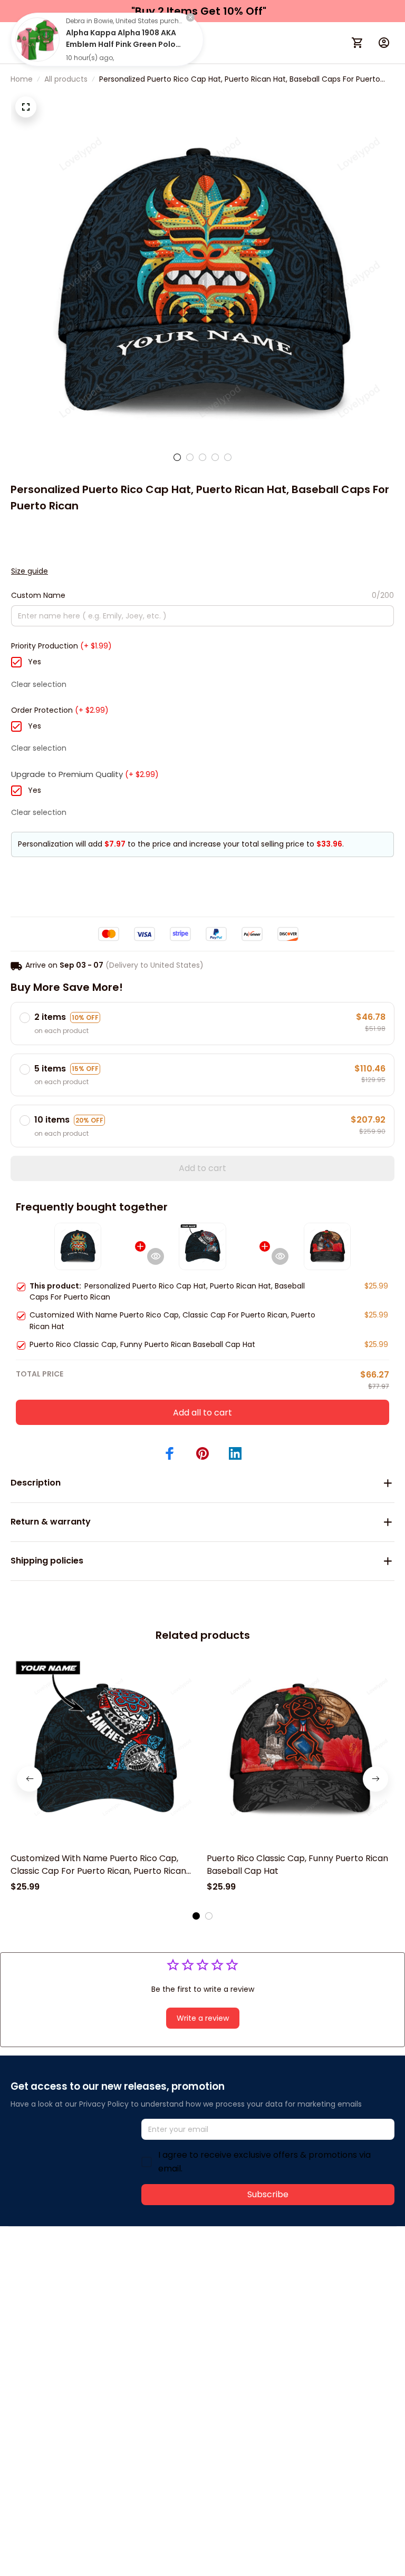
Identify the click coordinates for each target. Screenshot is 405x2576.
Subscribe (268, 2194)
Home (22, 79)
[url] (167, 2283)
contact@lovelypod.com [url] (78, 2283)
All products (66, 79)
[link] (37, 40)
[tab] (177, 457)
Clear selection (39, 684)
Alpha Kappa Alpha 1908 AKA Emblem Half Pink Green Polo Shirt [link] (121, 44)
